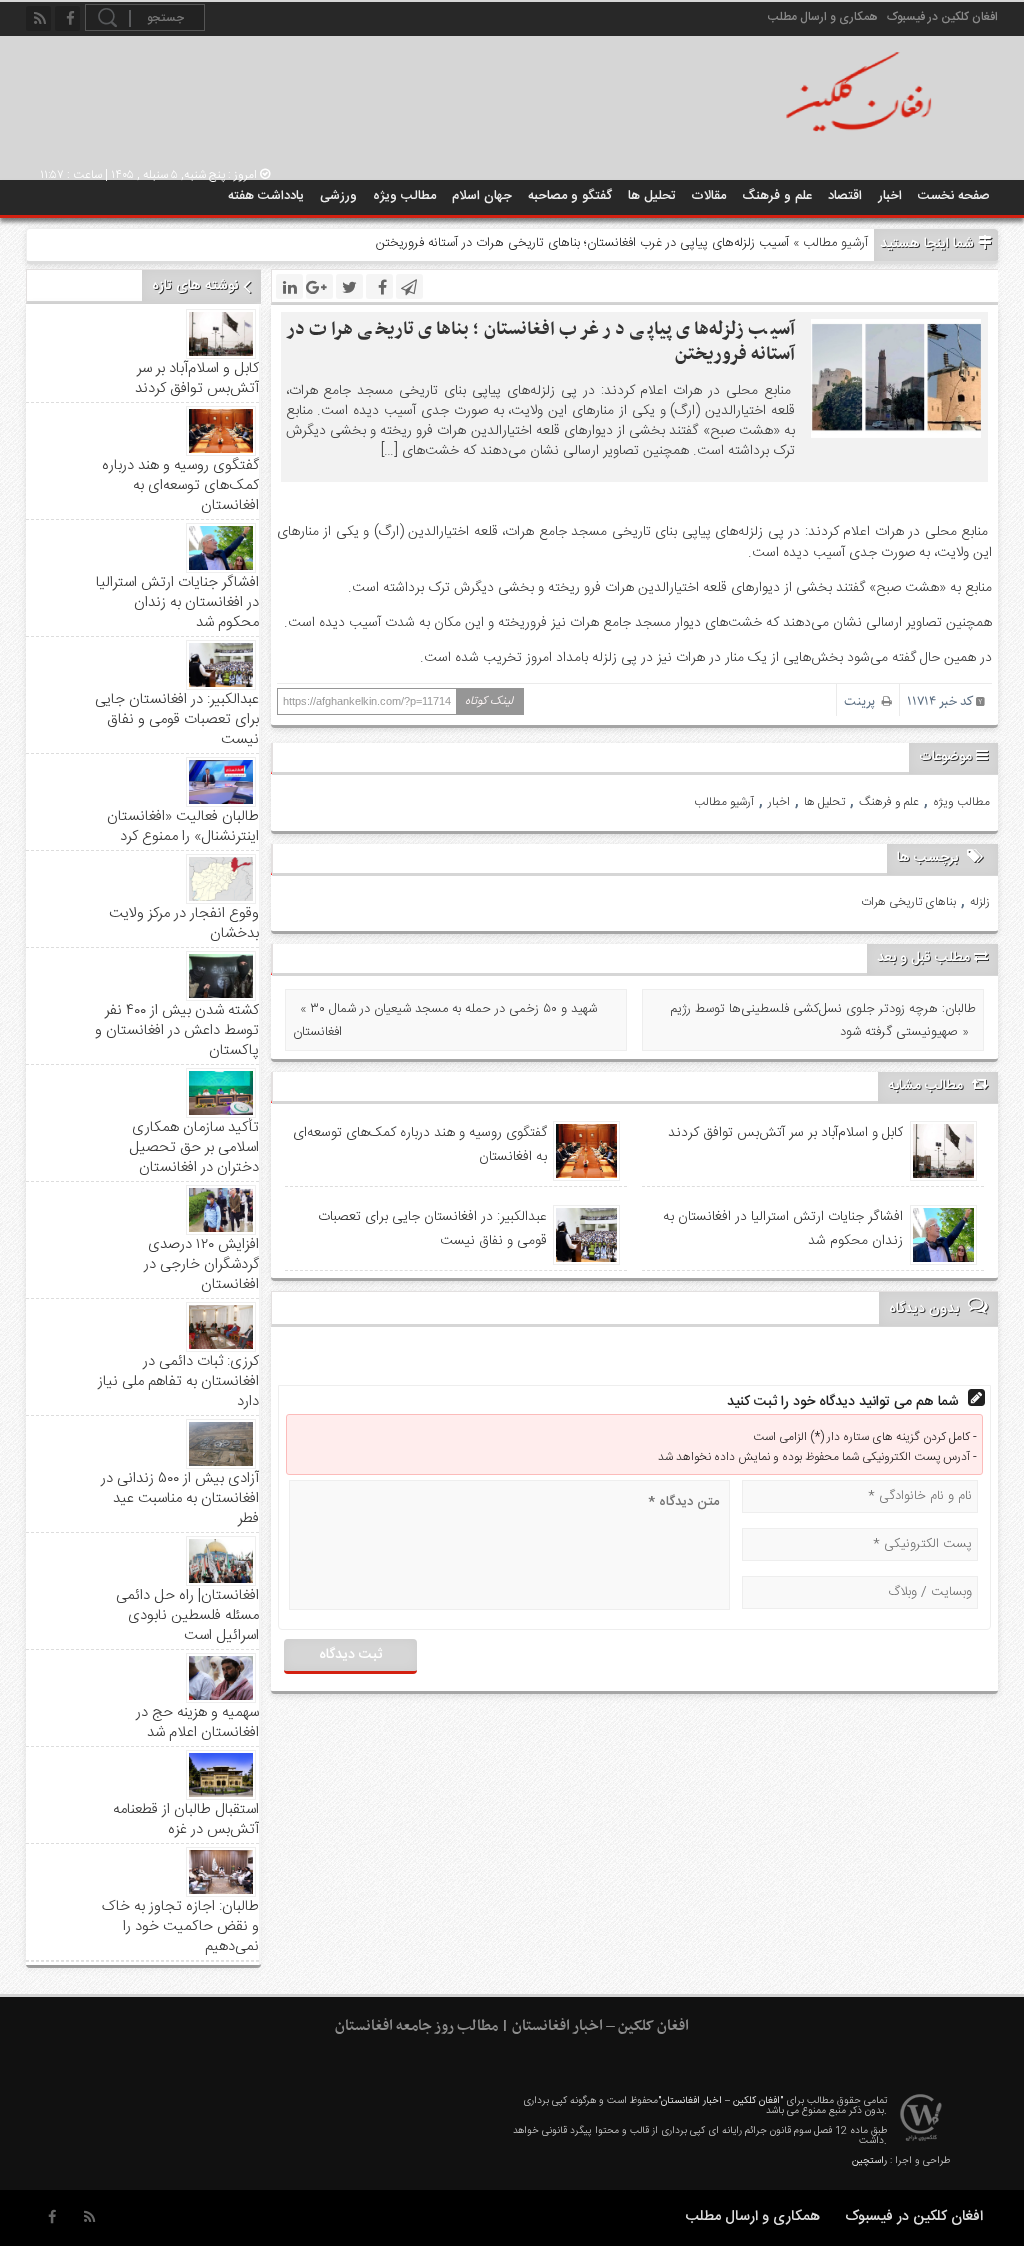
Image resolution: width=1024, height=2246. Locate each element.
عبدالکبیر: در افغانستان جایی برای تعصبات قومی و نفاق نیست (432, 1229)
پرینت (863, 701)
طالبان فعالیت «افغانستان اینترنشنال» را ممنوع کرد (183, 827)
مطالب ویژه (404, 196)
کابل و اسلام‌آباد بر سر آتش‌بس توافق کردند (785, 1133)
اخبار (890, 196)
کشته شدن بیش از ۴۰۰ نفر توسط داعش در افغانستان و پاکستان (177, 1031)
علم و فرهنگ (777, 196)
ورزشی (338, 196)
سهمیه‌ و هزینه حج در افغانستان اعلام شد (197, 1723)
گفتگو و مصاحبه (570, 196)
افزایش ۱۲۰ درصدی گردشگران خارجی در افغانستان (201, 1265)
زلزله (980, 902)
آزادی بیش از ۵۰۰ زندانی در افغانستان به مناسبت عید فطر (180, 1499)
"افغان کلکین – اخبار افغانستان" (720, 2101)
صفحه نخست (954, 196)
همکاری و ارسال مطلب (823, 17)
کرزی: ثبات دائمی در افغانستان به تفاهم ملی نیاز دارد (178, 1382)
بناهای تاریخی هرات (908, 902)
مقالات (708, 196)
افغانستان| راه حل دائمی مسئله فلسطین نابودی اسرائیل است (187, 1616)
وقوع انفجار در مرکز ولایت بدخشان (184, 924)
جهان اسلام (482, 196)
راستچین (869, 2161)
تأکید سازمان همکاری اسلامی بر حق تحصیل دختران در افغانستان (194, 1148)
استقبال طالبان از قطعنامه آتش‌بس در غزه (186, 1820)
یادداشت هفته (266, 196)
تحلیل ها (651, 196)
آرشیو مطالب (835, 243)
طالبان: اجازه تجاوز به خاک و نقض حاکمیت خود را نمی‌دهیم (180, 1927)
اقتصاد (845, 196)
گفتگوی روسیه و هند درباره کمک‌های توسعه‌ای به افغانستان (420, 1145)
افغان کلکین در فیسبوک (942, 17)
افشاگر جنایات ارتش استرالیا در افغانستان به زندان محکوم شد (783, 1229)
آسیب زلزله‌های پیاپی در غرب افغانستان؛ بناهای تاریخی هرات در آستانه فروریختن (540, 342)
